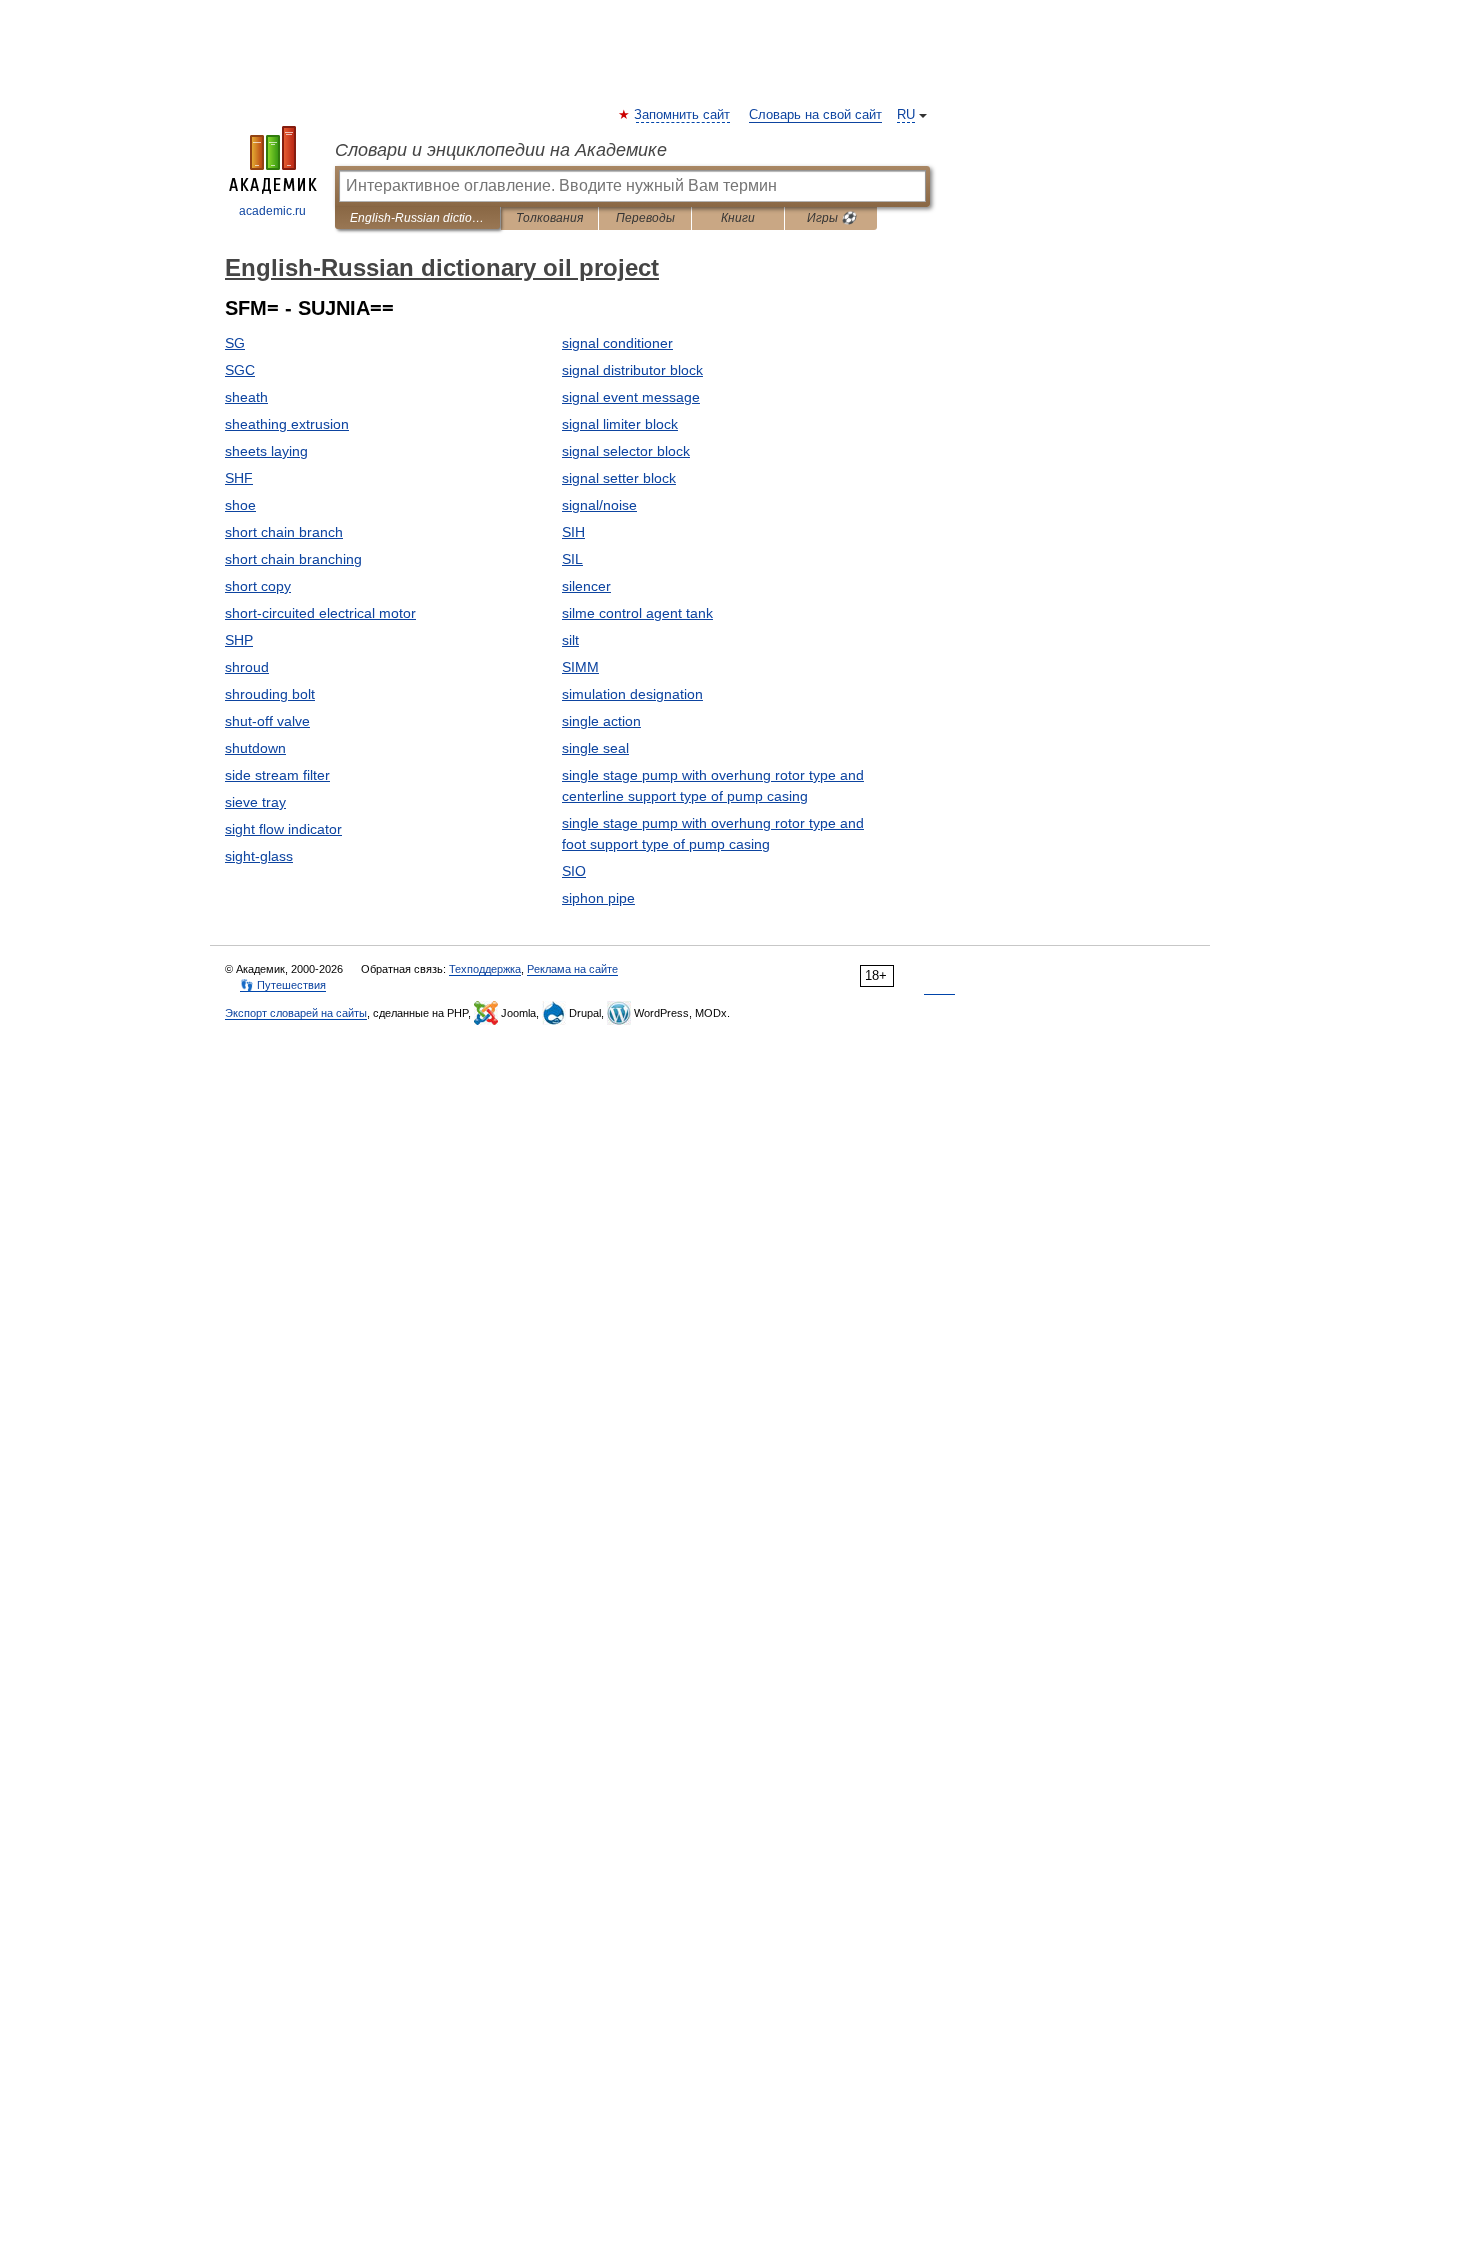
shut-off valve (267, 721)
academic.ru (272, 211)
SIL (572, 559)
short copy (258, 586)
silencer (586, 586)
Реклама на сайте (572, 969)
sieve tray (255, 802)
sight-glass (259, 856)
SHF (239, 478)
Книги (738, 218)
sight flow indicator (283, 829)
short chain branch (284, 532)
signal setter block (619, 478)
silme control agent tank (637, 613)
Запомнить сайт (683, 115)
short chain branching (293, 559)
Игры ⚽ (831, 218)
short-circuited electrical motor (320, 613)
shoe (240, 505)
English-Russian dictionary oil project (417, 218)
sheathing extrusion (287, 424)
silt (570, 640)
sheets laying (266, 451)
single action (601, 721)
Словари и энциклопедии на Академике (501, 150)
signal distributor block (632, 370)
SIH (573, 532)
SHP (239, 640)
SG (235, 343)
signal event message (631, 397)
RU (906, 115)
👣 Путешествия (283, 985)
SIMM (580, 667)
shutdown (255, 748)
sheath (246, 397)
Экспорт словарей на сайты (296, 1013)
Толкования (549, 218)
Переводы (645, 218)
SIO (574, 871)
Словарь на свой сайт (815, 115)
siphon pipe (598, 898)
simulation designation (632, 694)
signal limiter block (620, 424)
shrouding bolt (270, 694)
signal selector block (626, 451)
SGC (240, 370)
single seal (595, 748)
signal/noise (599, 505)
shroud (247, 667)
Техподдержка (485, 969)
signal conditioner (617, 343)
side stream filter (277, 775)
